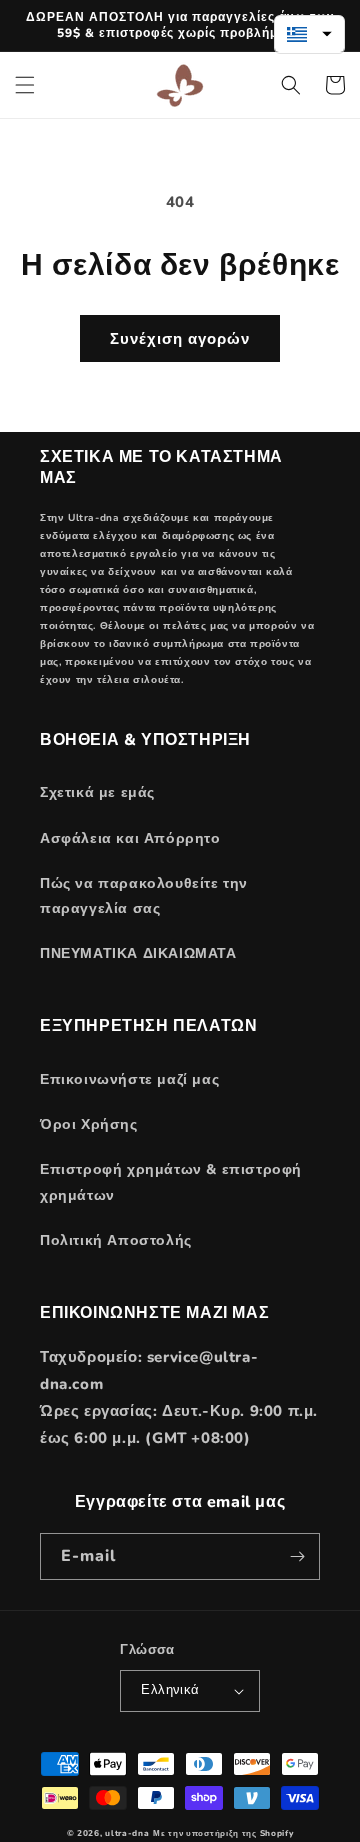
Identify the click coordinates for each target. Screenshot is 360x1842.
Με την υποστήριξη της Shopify (223, 1833)
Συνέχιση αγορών (180, 339)
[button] (25, 85)
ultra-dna (127, 1833)
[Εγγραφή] (297, 1556)
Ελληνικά (170, 1690)
